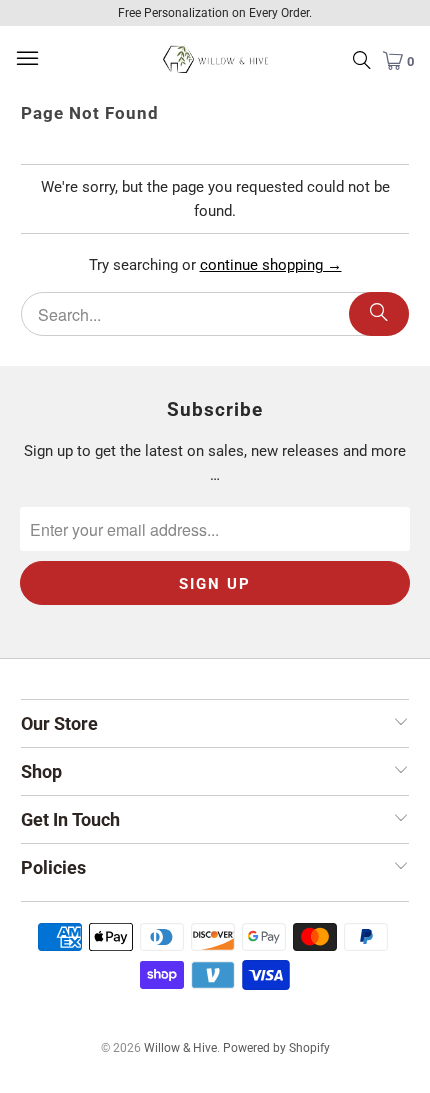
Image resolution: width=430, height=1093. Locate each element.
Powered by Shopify (276, 1048)
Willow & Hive (180, 1048)
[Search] (379, 314)
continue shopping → (271, 265)
